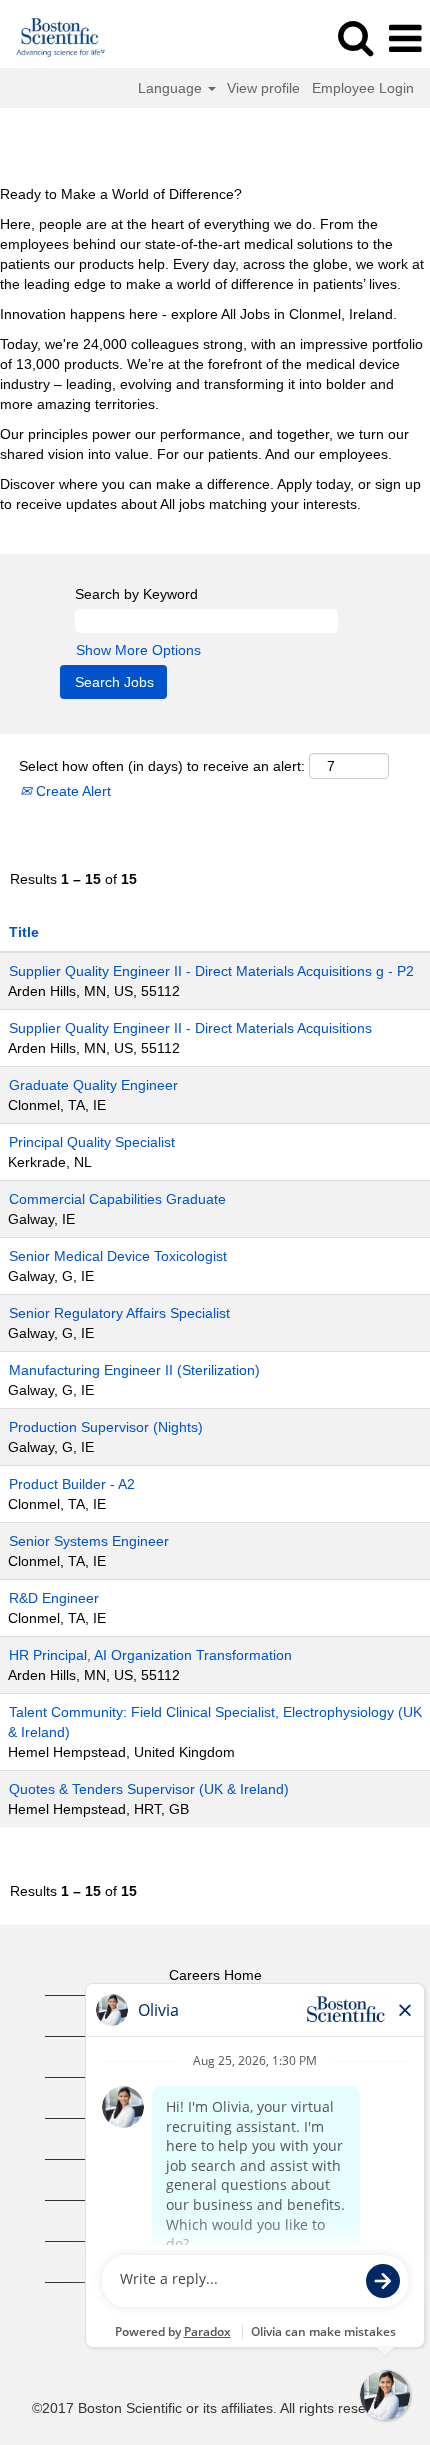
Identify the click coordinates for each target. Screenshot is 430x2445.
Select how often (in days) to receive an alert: (162, 766)
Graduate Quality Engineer (93, 1085)
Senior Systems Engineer (89, 1541)
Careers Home (215, 1975)
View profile (263, 88)
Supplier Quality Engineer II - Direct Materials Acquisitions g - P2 (211, 971)
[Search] (355, 37)
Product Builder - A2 (72, 1484)
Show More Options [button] (138, 650)
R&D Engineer (54, 1598)
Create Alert (71, 791)
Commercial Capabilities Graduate (117, 1199)
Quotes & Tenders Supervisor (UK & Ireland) (149, 1789)
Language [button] (172, 88)
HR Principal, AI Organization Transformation (150, 1655)
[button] (405, 38)
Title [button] (24, 932)
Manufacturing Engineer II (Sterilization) (134, 1370)
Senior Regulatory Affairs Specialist (119, 1313)
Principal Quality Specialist (92, 1142)
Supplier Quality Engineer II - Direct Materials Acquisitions (190, 1028)
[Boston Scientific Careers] (53, 38)
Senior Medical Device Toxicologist (118, 1256)
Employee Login (363, 88)
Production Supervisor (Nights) (106, 1427)
